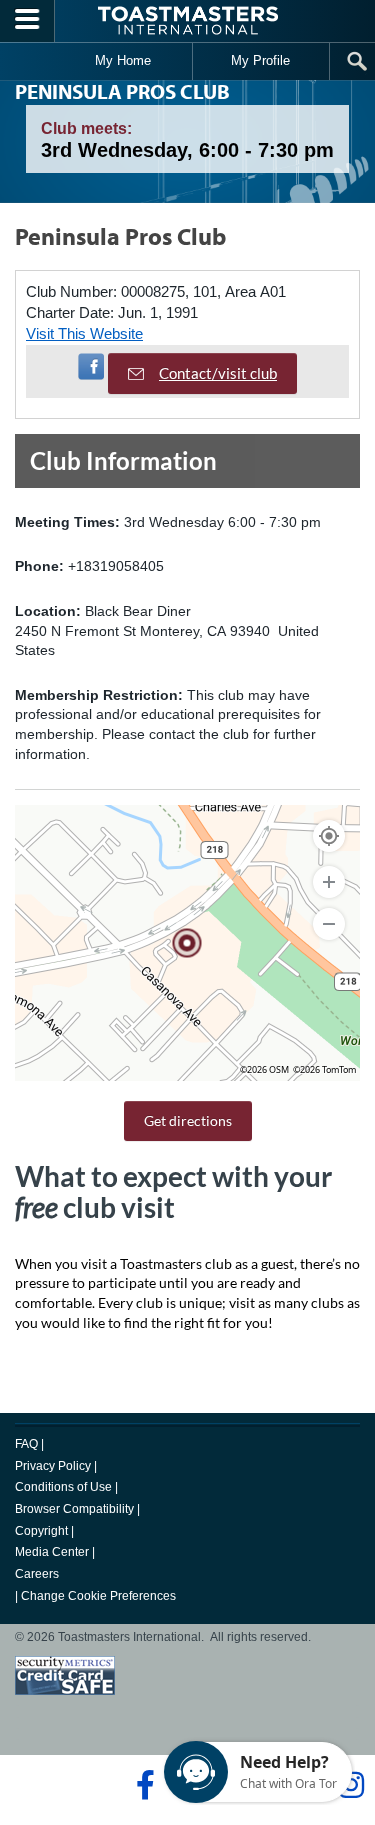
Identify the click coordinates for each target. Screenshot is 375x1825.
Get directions (188, 1120)
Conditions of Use (63, 1487)
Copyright (41, 1531)
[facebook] (142, 1785)
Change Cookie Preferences (98, 1596)
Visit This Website (84, 333)
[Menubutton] (27, 21)
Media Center (52, 1552)
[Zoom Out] (329, 924)
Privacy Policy (53, 1466)
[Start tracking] (329, 836)
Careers (37, 1574)
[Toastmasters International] (188, 20)
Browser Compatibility (74, 1509)
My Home (123, 60)
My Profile (260, 60)
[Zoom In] (329, 882)
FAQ (26, 1444)
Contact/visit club (218, 373)
